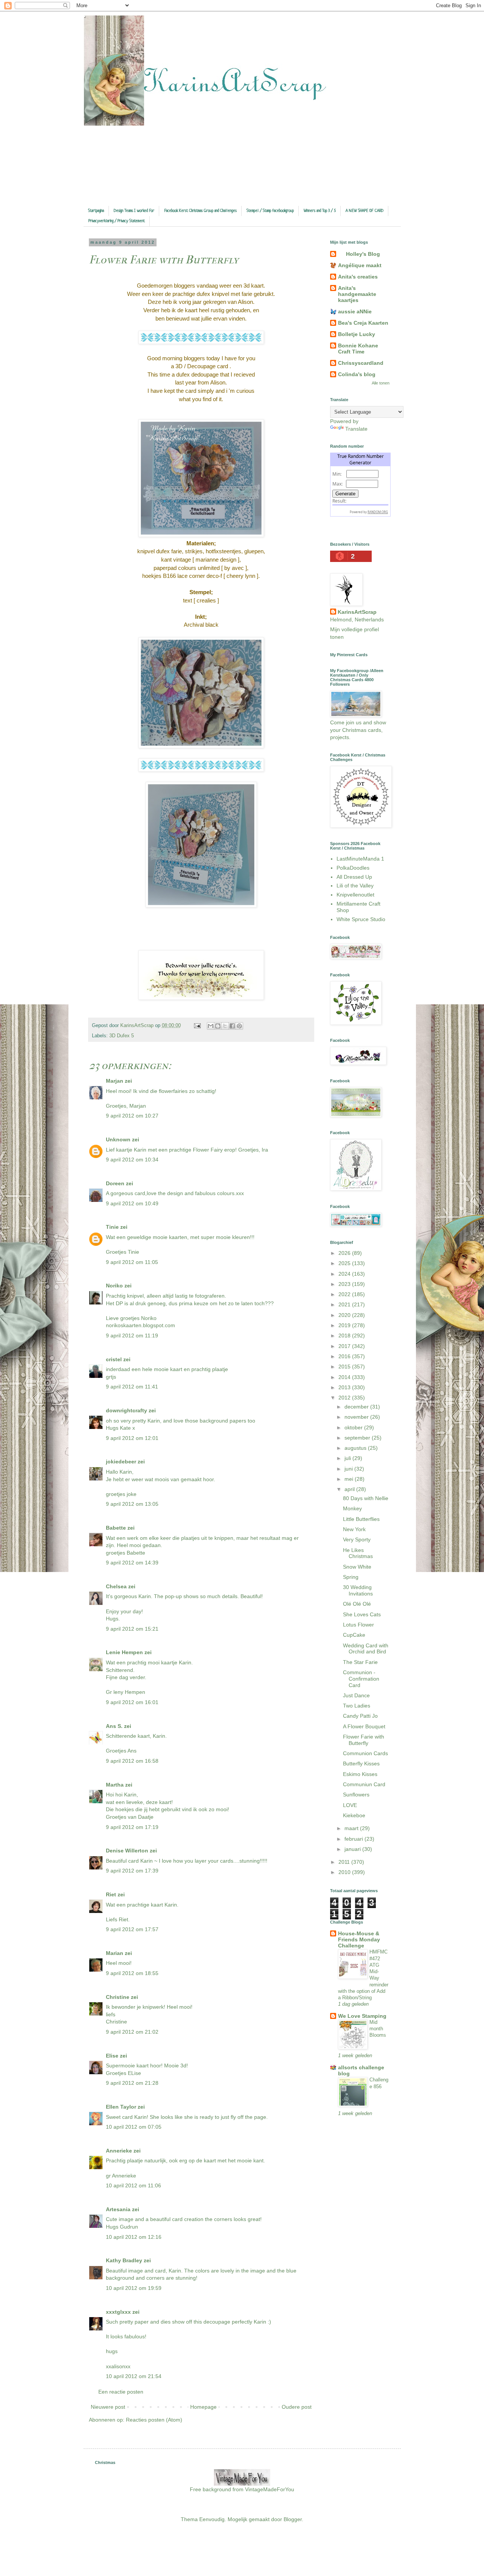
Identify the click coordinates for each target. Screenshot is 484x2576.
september (358, 1438)
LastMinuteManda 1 (360, 859)
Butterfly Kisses (361, 1764)
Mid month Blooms (378, 2029)
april (350, 1489)
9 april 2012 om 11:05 (132, 1262)
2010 (345, 1872)
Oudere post (297, 2407)
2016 (345, 1356)
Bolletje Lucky (357, 334)
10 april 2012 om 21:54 (134, 2376)
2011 (345, 1862)
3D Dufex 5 (122, 1036)
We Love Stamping (362, 2016)
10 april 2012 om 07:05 (134, 2127)
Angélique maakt (360, 265)
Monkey (352, 1508)
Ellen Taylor (121, 2107)
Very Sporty (357, 1539)
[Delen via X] (225, 1026)
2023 (345, 1284)
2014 (345, 1377)
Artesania (118, 2209)
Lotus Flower (358, 1625)
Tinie (112, 1227)
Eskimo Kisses (360, 1774)
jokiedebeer (121, 1462)
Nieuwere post (108, 2407)
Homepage (203, 2407)
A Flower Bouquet (364, 1726)
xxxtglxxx (118, 2312)
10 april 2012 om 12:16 (134, 2237)
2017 (345, 1346)
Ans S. (114, 1726)
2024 (345, 1274)
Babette (116, 1528)
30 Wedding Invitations (358, 1590)
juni (349, 1469)
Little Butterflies (361, 1519)
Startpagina (96, 211)
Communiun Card (364, 1784)
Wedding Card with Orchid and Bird (366, 1649)
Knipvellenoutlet (355, 895)
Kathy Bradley (124, 2260)
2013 (345, 1387)
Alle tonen (381, 383)
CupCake (354, 1635)
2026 (345, 1253)
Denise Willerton (127, 1851)
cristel (114, 1359)
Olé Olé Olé (357, 1604)
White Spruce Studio (361, 919)
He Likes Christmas (358, 1553)
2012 (345, 1398)
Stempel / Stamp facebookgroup (270, 211)
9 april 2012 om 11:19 (132, 1335)
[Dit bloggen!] (218, 1026)
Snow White (357, 1567)
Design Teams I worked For (134, 211)
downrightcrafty (126, 1410)
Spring (351, 1577)
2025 (345, 1263)
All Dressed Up (354, 877)
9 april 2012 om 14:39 (132, 1563)
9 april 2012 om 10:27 (132, 1116)
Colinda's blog (357, 374)
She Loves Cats (362, 1614)
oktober (354, 1427)
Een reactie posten (121, 2392)
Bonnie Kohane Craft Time (358, 349)
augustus (356, 1448)
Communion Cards (365, 1753)
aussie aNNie (355, 311)
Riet (111, 1894)
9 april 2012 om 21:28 (132, 2083)
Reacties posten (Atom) (154, 2420)
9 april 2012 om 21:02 (132, 2032)
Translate (356, 429)
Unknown (118, 1139)
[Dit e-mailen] (211, 1026)
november (357, 1417)
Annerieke (119, 2151)
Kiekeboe (354, 1815)
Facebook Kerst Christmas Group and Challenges (200, 211)
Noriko (114, 1286)
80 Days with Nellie (366, 1498)
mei (350, 1479)
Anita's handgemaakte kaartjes (357, 294)
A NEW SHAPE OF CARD (365, 211)
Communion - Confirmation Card (361, 1679)
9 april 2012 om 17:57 (132, 1929)
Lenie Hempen (124, 1652)
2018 (345, 1335)
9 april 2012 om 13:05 (132, 1504)
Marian (115, 1953)
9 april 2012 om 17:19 (132, 1827)
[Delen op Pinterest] (239, 1026)
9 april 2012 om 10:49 (132, 1203)
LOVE (350, 1805)
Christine (118, 1997)
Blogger (293, 2519)
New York (354, 1529)
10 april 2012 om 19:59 (134, 2288)
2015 (345, 1367)
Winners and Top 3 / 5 (320, 211)
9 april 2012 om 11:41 (132, 1387)
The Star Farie (360, 1662)
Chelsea (116, 1586)
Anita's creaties (358, 277)
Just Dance (356, 1695)
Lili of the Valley (355, 886)
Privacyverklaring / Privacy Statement (117, 221)
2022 (345, 1294)
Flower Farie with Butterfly (364, 1740)
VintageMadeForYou (269, 2489)
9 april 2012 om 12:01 (132, 1438)
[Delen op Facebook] (232, 1026)
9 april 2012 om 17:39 (132, 1871)
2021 (345, 1304)
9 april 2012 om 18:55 (132, 1973)
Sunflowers (356, 1795)
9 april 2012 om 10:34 (132, 1160)
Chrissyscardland (361, 363)
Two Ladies (357, 1706)
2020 (345, 1315)
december (357, 1407)
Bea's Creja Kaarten (363, 323)
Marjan (115, 1081)
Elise (112, 2056)
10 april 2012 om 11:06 (133, 2185)
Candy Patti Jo (360, 1716)
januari (353, 1849)
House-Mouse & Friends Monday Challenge (359, 1939)
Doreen (115, 1183)
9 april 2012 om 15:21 (132, 1629)
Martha (115, 1785)
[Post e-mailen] (197, 1026)
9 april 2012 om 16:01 (132, 1702)
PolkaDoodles (353, 868)
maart (352, 1828)
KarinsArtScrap (357, 612)
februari (354, 1839)
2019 (345, 1325)
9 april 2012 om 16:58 (132, 1761)
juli (348, 1458)
